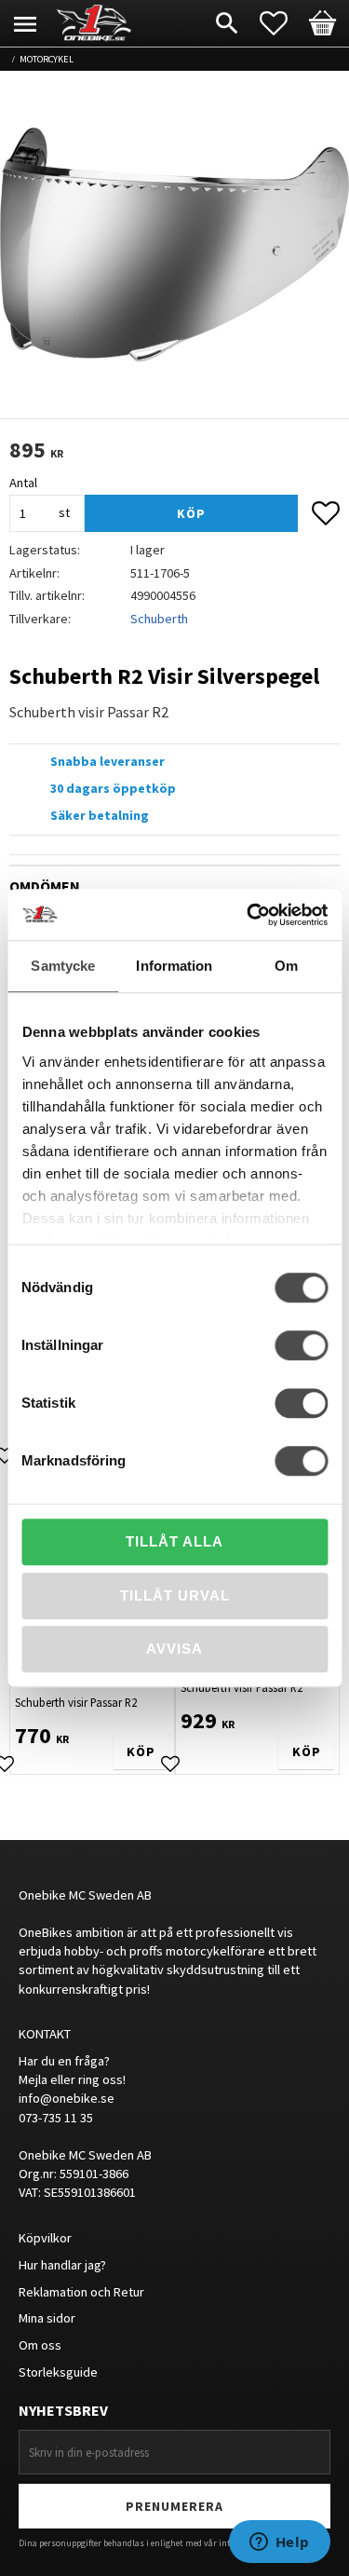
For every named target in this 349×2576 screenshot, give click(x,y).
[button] (283, 23)
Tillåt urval (175, 1595)
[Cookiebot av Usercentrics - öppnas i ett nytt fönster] (248, 915)
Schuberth (159, 619)
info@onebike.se (67, 2098)
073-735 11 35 (56, 2118)
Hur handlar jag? (62, 2265)
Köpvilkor (45, 2238)
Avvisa (174, 1649)
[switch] (301, 1345)
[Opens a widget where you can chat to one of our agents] (279, 2543)
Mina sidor (47, 2318)
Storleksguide (58, 2372)
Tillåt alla (174, 1541)
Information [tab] (174, 966)
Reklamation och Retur (81, 2292)
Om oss (40, 2345)
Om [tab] (286, 966)
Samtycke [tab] (63, 966)
